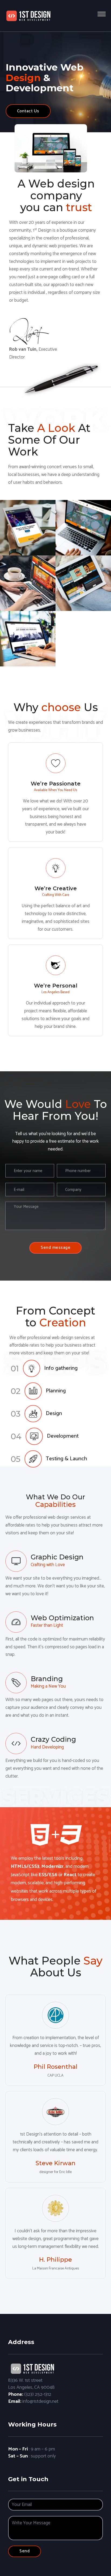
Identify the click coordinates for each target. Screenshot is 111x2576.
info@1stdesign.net (40, 2401)
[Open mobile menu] (102, 14)
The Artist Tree (83, 517)
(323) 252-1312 (38, 2394)
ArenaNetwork (28, 628)
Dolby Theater (83, 573)
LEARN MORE (28, 544)
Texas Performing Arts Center (28, 517)
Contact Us (28, 111)
